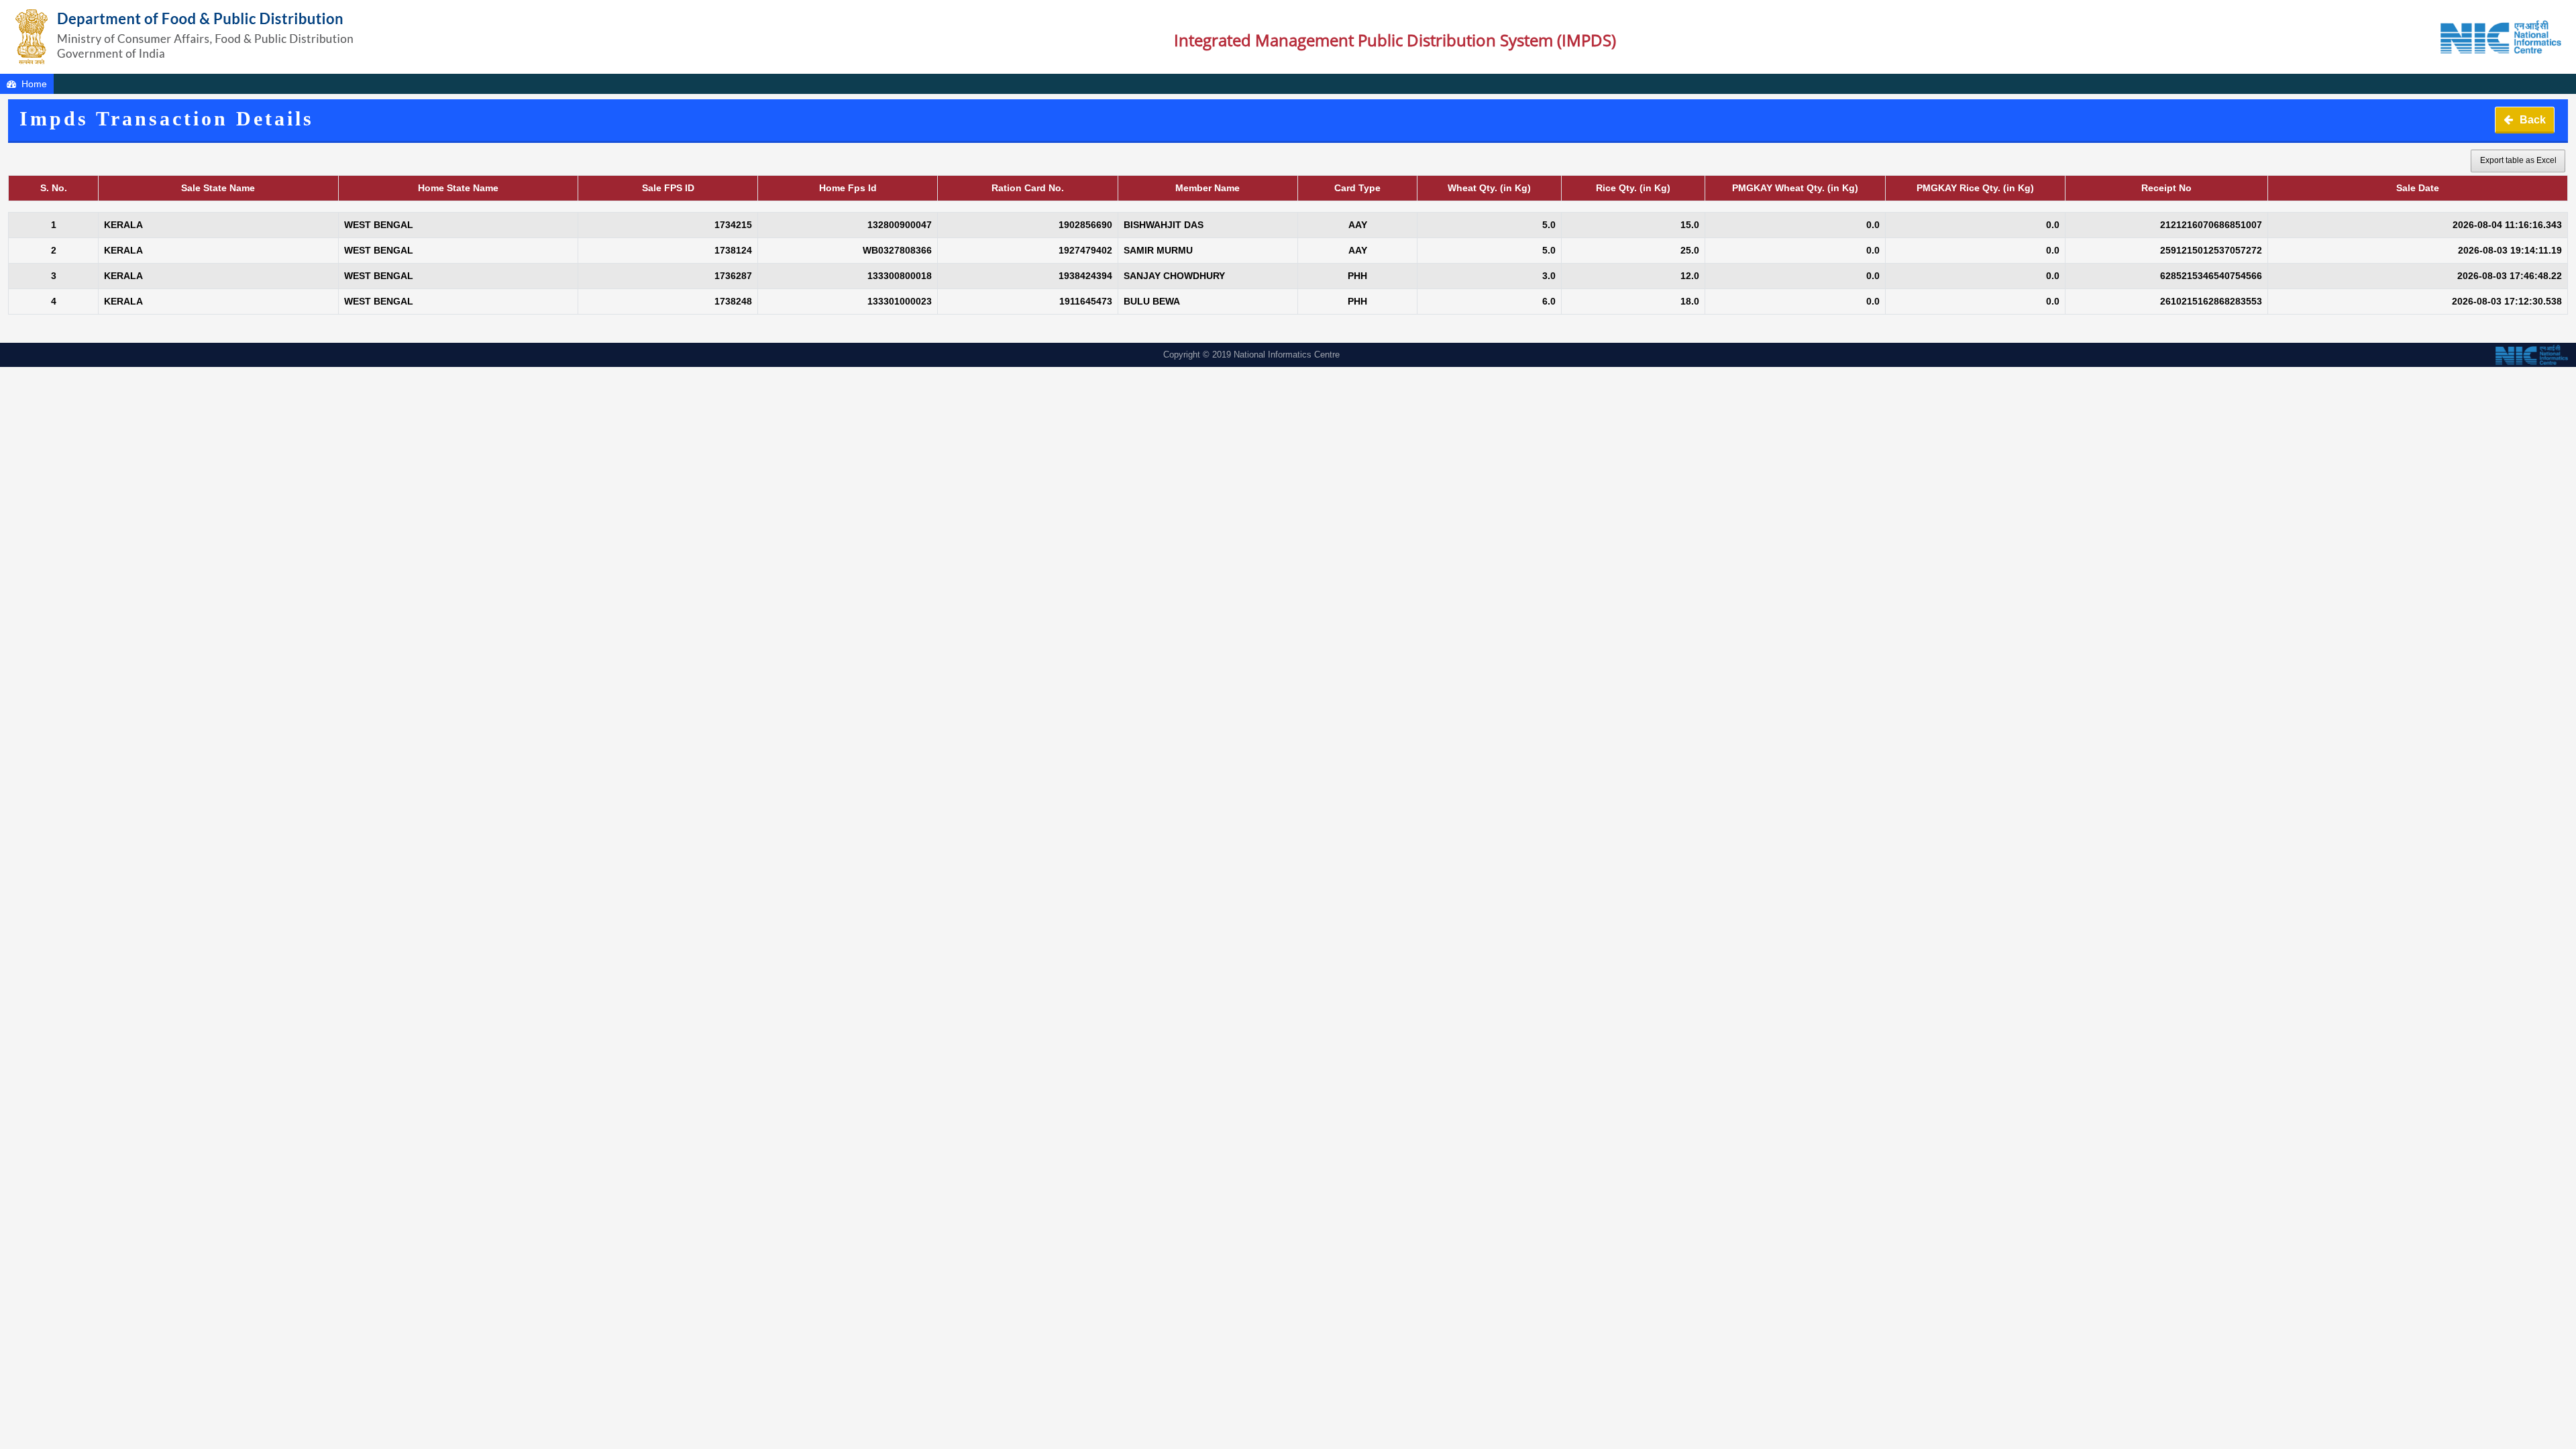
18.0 (1690, 301)
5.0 (1549, 225)
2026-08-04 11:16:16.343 (2507, 225)
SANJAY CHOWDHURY (1174, 276)
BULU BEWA (1152, 301)
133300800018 (900, 276)
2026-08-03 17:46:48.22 (2510, 276)
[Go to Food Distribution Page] (185, 37)
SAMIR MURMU (1158, 250)
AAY (1358, 225)
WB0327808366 (897, 250)
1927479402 (1085, 250)
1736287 (733, 276)
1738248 (733, 301)
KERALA (123, 225)
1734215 (733, 225)
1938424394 (1085, 276)
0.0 (1873, 225)
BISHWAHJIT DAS (1164, 225)
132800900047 (900, 225)
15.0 (1690, 225)
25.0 (1690, 250)
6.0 (1549, 301)
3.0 (1549, 276)
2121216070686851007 (2211, 225)
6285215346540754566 (2211, 276)
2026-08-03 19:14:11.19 (2510, 250)
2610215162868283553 (2211, 301)
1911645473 (1086, 301)
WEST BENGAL (379, 225)
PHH (1357, 276)
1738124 (733, 250)
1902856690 (1085, 225)
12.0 (1690, 276)
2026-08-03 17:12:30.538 (2507, 301)
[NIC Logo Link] (2356, 37)
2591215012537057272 (2211, 250)
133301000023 (900, 301)
